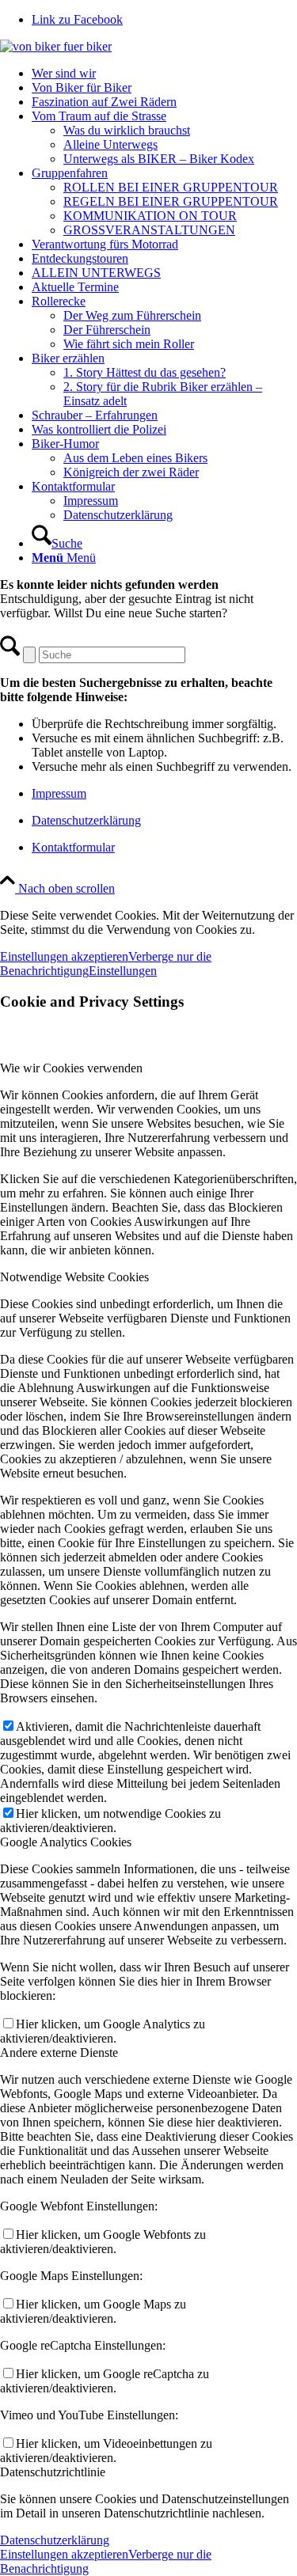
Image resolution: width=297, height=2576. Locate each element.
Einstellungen (123, 971)
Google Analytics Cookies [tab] (66, 1842)
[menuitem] (164, 74)
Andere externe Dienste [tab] (59, 2052)
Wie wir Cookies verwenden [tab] (71, 1068)
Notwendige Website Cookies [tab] (74, 1277)
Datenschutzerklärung (86, 820)
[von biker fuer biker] (56, 46)
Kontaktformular (73, 847)
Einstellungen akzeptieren (64, 956)
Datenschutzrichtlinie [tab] (53, 2472)
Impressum (59, 793)
